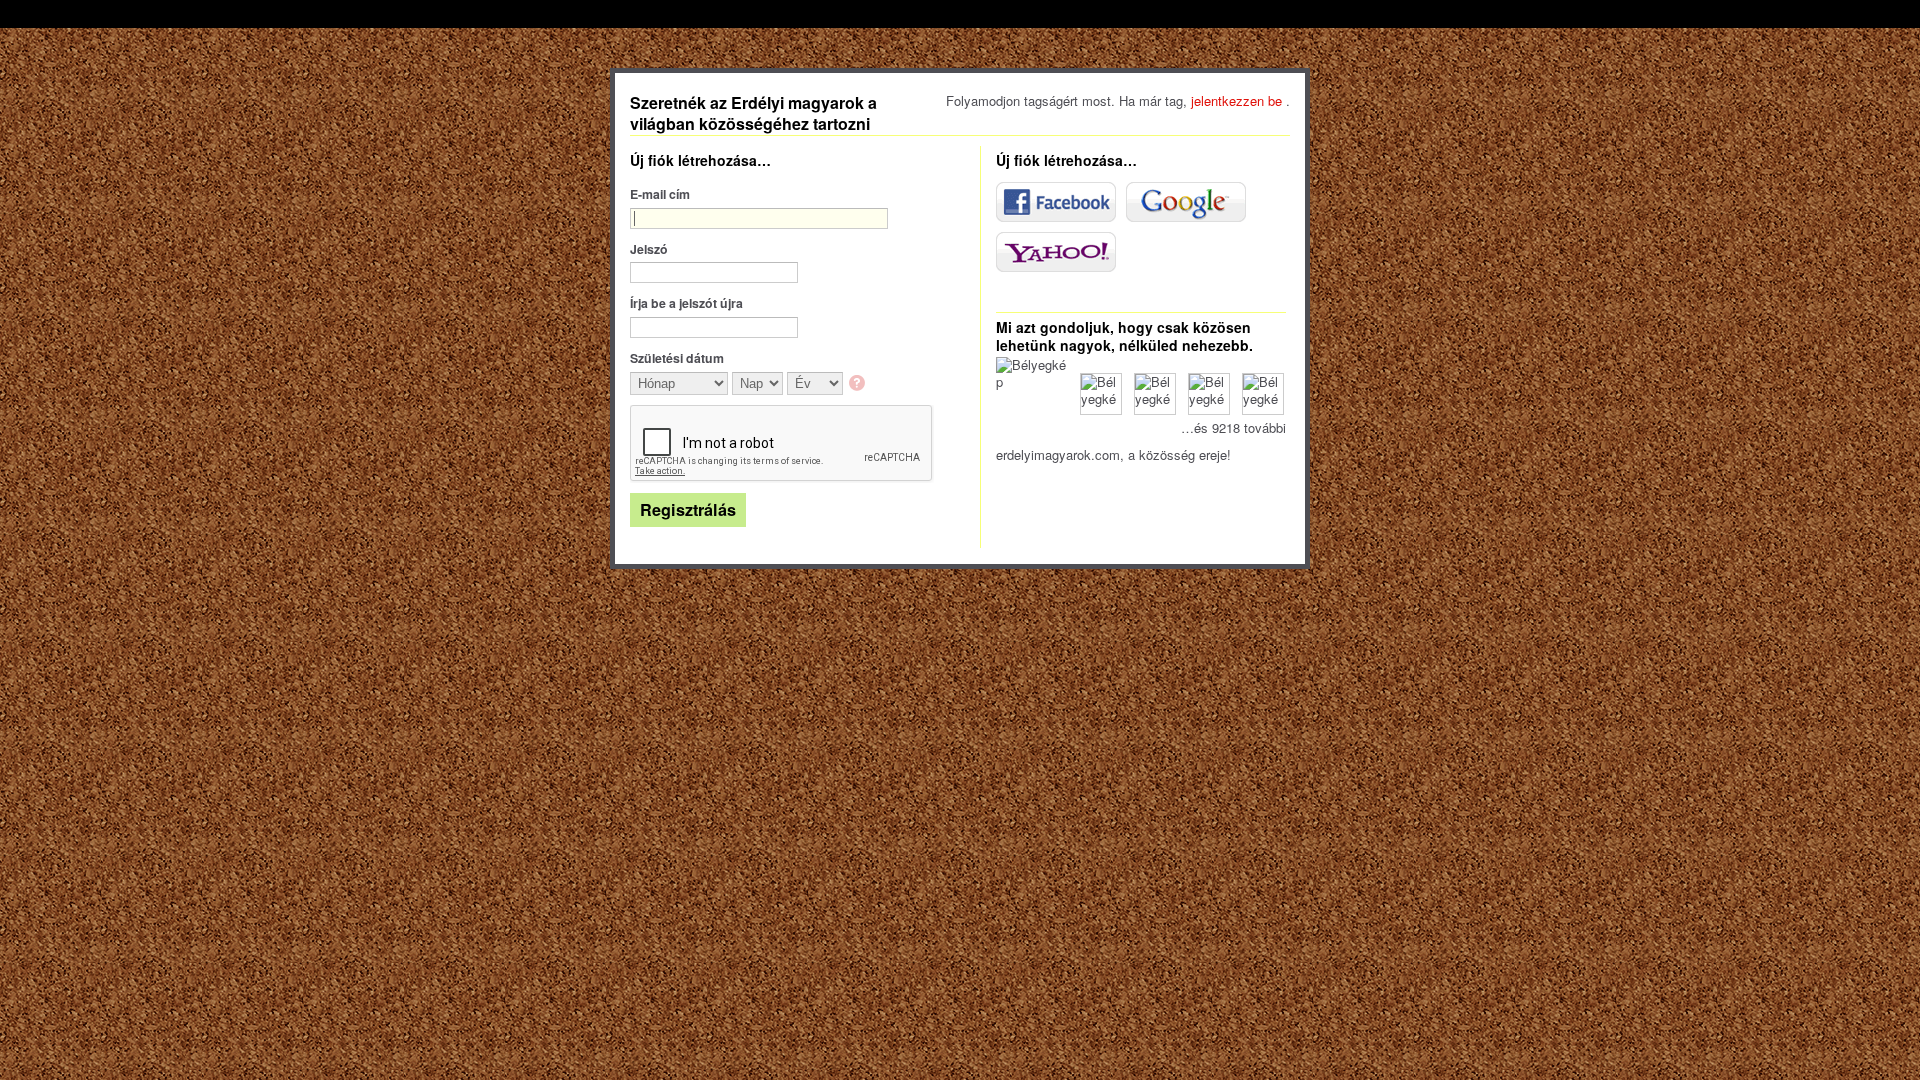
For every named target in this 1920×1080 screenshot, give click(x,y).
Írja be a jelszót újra (686, 303)
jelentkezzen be (1238, 100)
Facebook (1056, 202)
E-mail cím (660, 194)
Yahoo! (1056, 252)
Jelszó (649, 249)
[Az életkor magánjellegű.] (858, 384)
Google (1186, 202)
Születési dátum (677, 358)
